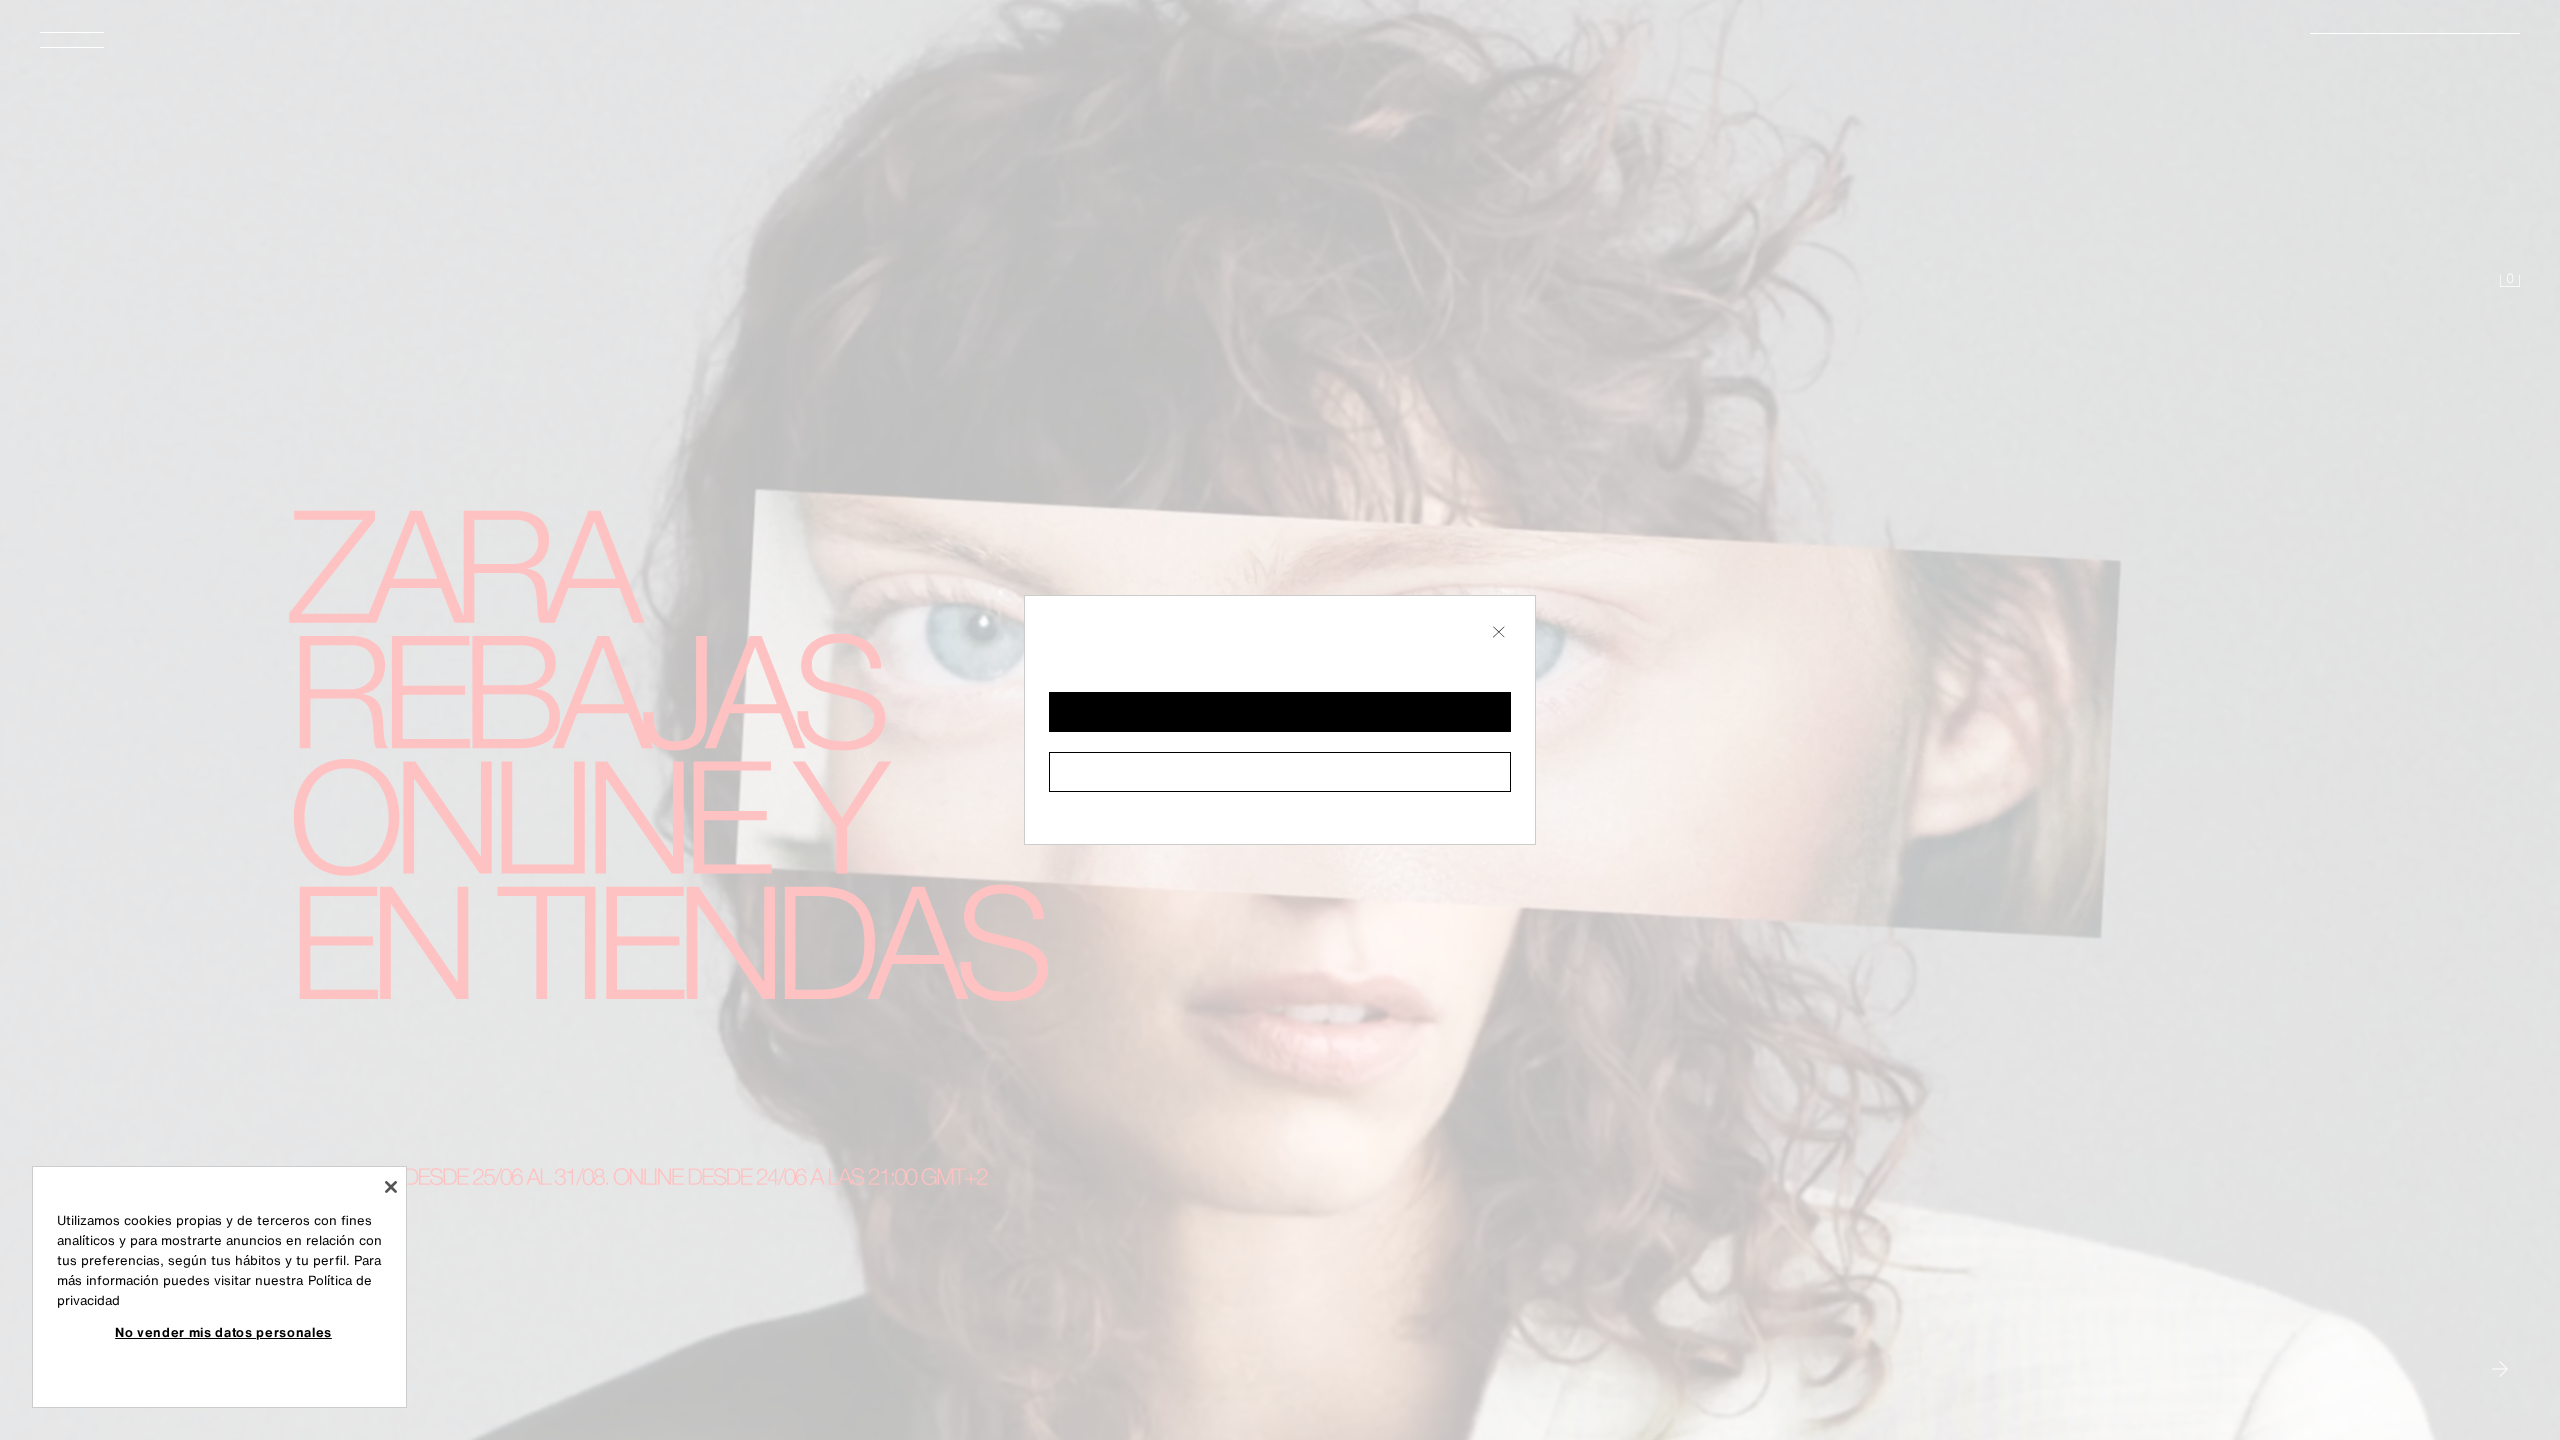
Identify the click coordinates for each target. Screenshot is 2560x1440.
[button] (1280, 712)
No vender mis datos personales (223, 1332)
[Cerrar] (391, 1187)
